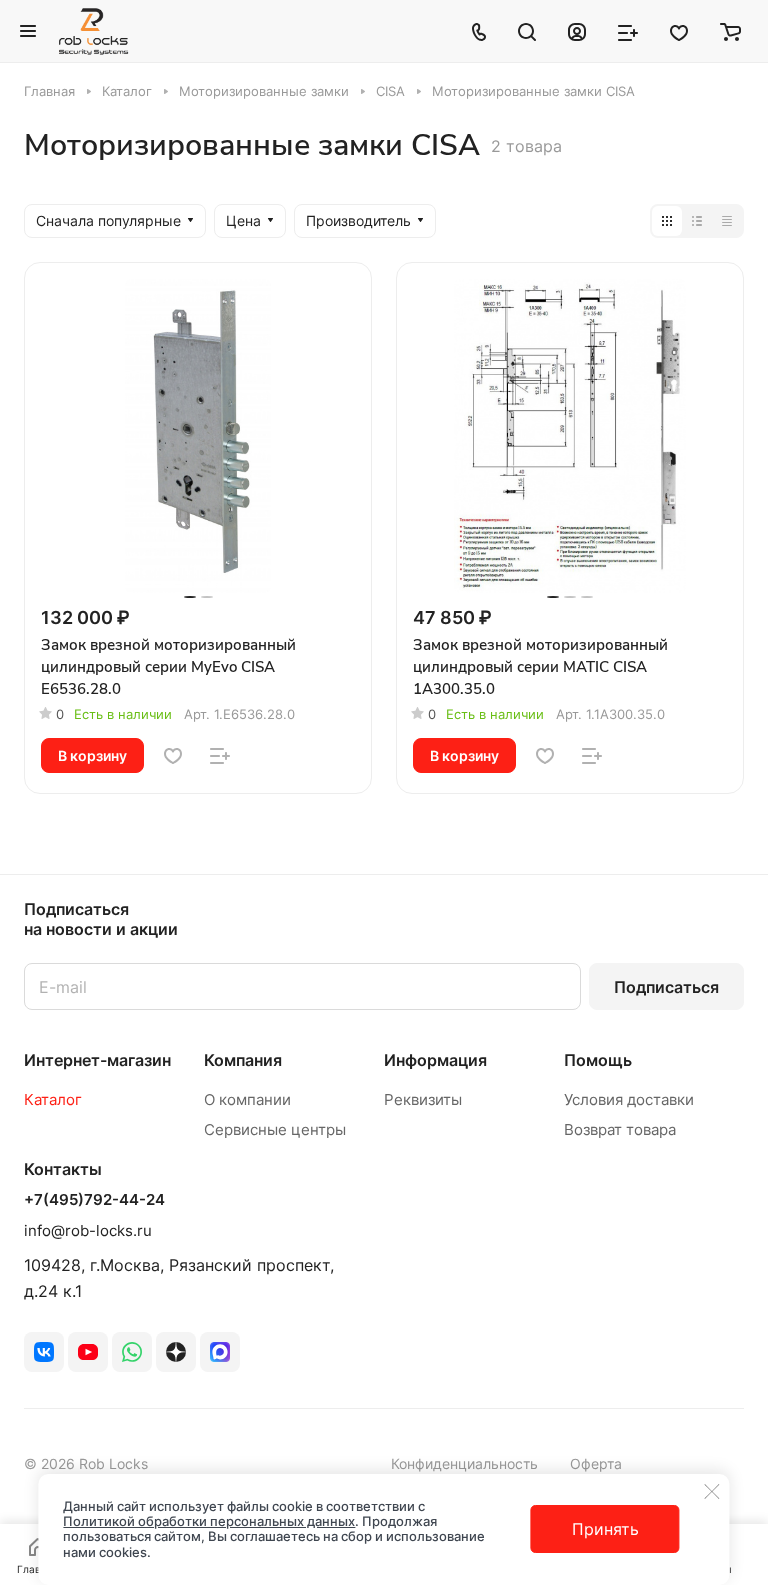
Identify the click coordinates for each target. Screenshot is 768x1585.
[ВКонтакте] (44, 1352)
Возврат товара (620, 1129)
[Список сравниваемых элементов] (628, 31)
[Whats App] (132, 1352)
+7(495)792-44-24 (94, 1200)
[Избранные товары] (679, 31)
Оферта (596, 1463)
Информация (435, 1060)
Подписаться (666, 987)
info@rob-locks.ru (88, 1230)
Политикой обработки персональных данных (209, 1521)
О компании (247, 1099)
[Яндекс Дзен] (176, 1352)
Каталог (53, 1099)
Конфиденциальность (464, 1463)
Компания (243, 1060)
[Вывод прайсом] (727, 221)
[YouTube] (88, 1352)
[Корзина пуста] (730, 31)
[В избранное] (173, 756)
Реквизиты (423, 1099)
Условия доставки (629, 1099)
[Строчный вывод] (697, 221)
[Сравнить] (220, 756)
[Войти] (577, 31)
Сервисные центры (275, 1129)
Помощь (598, 1060)
